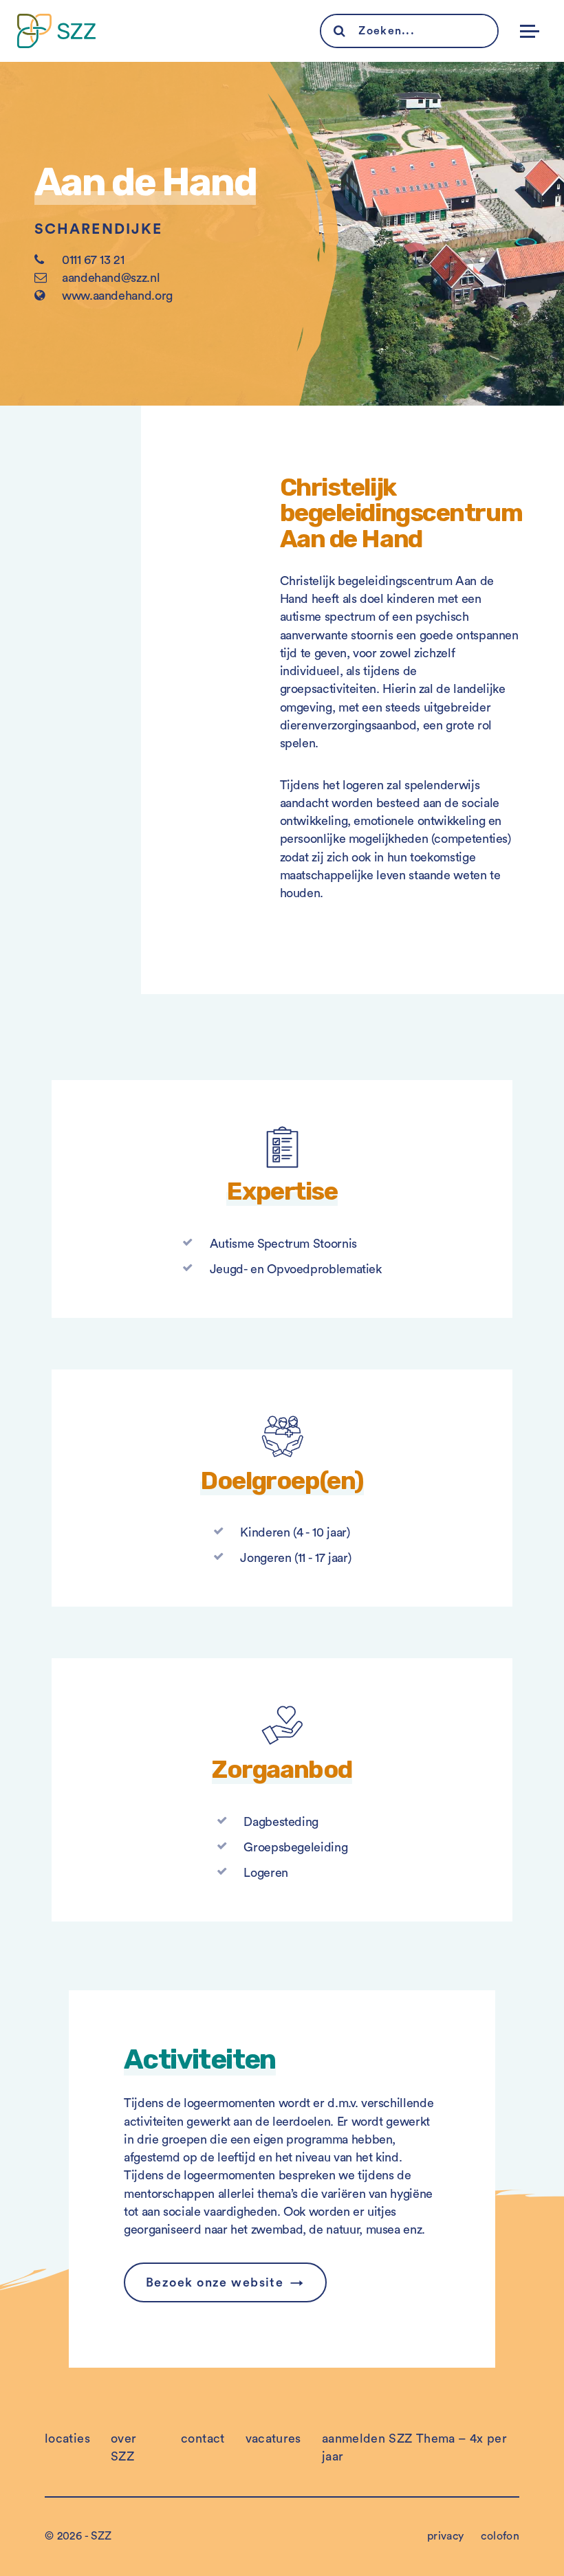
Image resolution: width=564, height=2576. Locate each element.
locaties (67, 2439)
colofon (500, 2536)
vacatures (273, 2439)
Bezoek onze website (215, 2282)
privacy (446, 2536)
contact (203, 2439)
